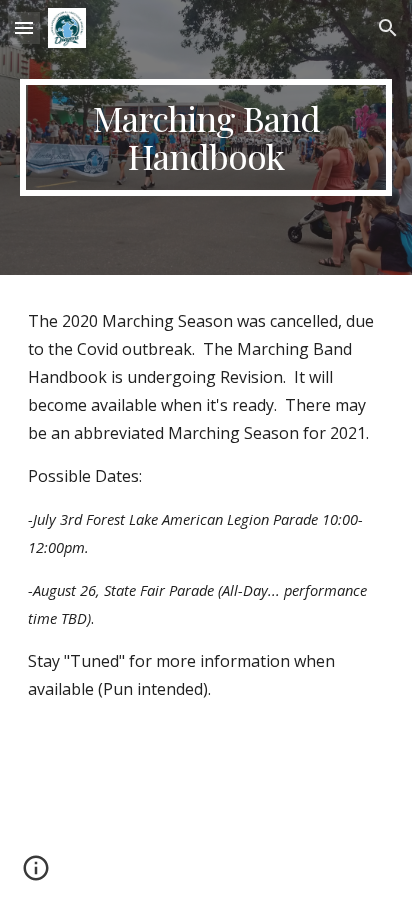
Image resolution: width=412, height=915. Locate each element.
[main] (206, 137)
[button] (24, 27)
